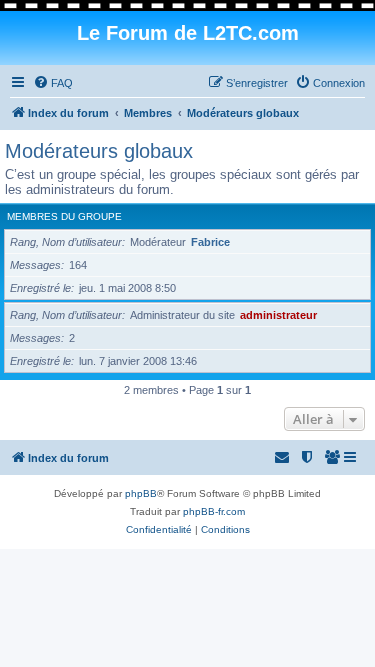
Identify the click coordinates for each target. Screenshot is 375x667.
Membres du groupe (64, 216)
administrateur (278, 315)
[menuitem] (53, 83)
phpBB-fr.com (214, 511)
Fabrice (210, 242)
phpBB (141, 493)
